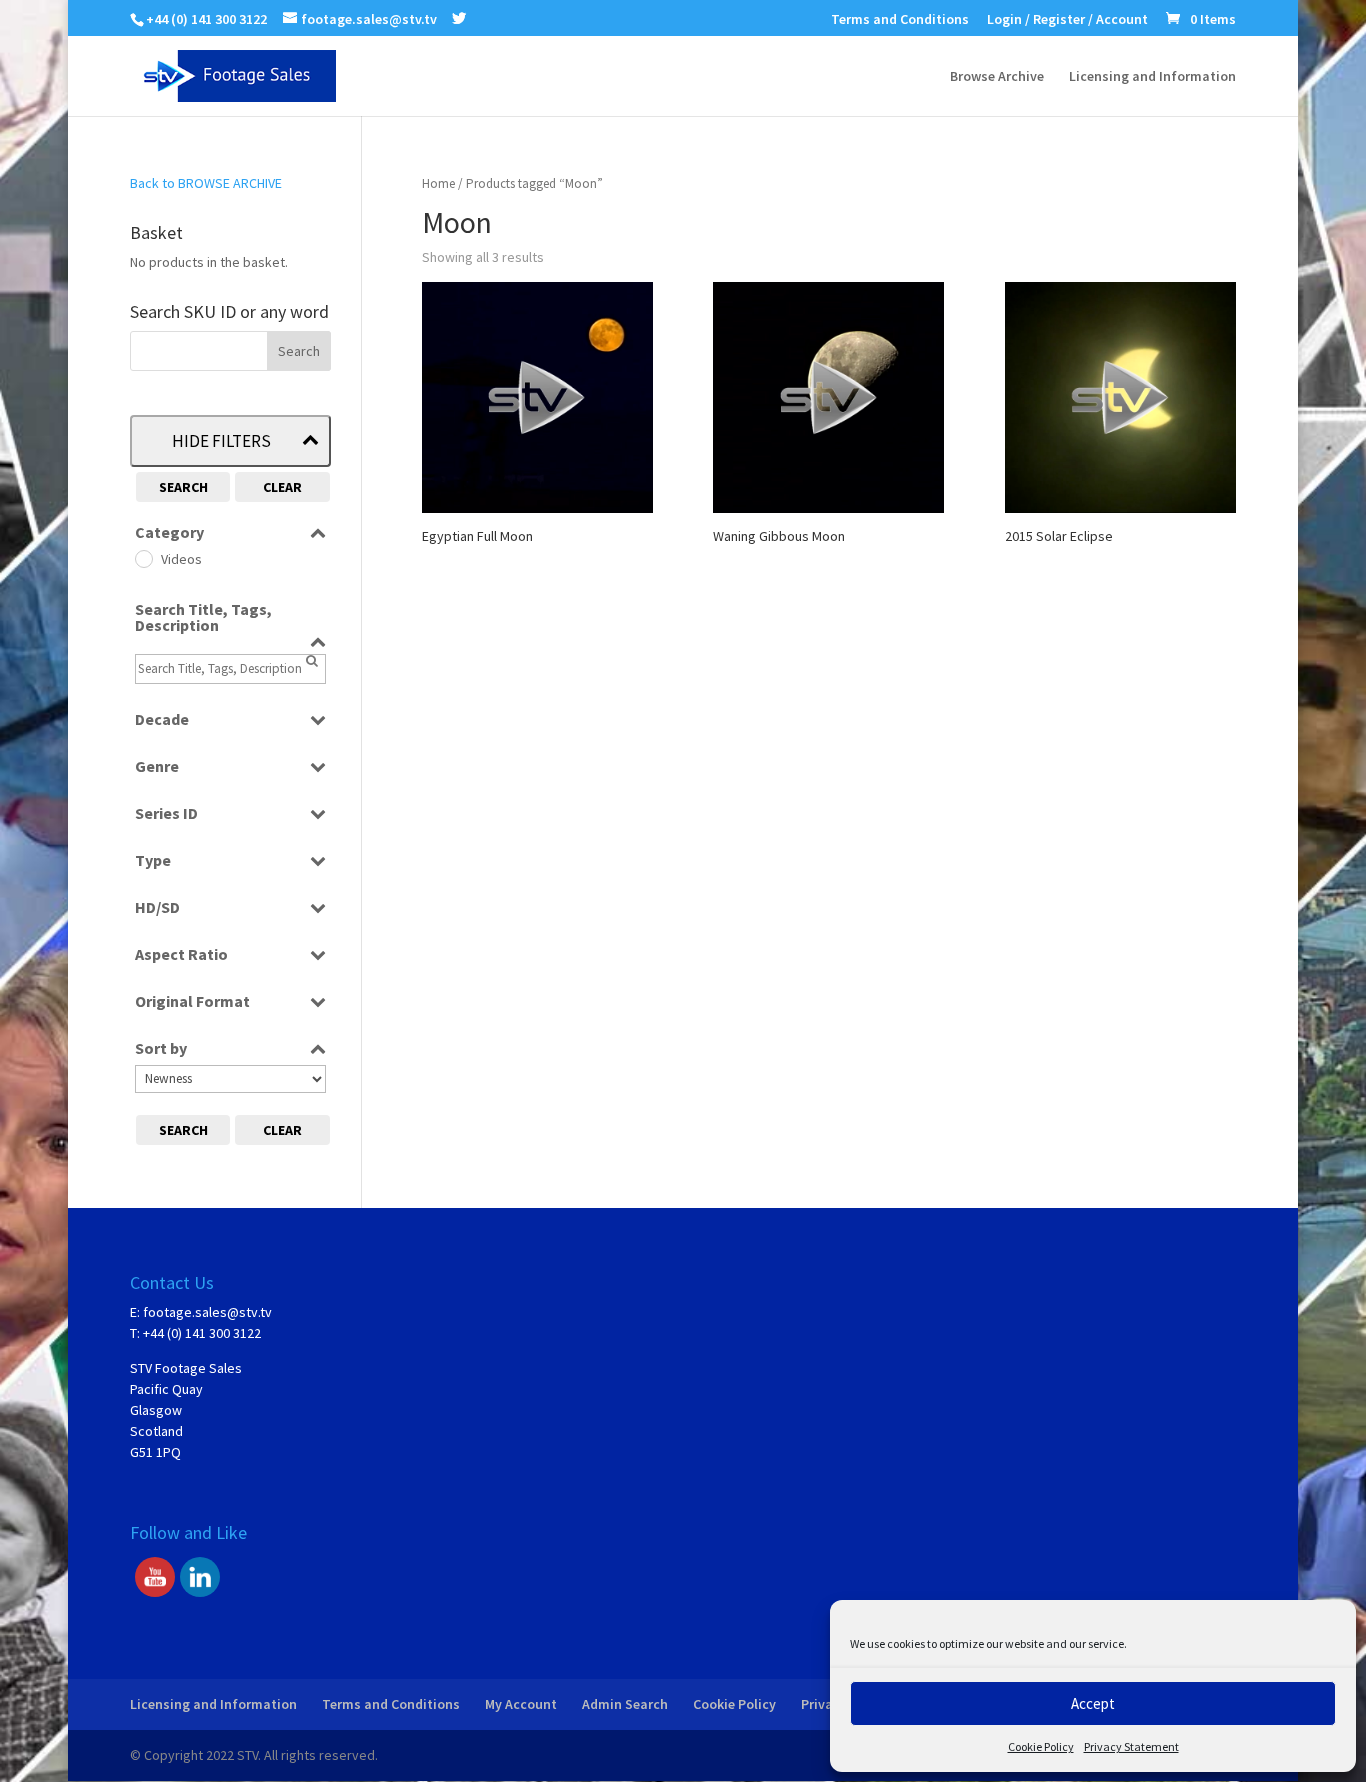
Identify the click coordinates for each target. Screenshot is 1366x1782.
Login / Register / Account (1067, 20)
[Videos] (143, 558)
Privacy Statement (1131, 1746)
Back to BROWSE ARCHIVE (206, 183)
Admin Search (625, 1704)
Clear (282, 487)
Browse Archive (997, 77)
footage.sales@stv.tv (207, 1312)
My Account (521, 1704)
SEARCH (183, 487)
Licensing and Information (1152, 77)
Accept (1093, 1703)
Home (438, 183)
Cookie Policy (1041, 1746)
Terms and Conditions (900, 20)
